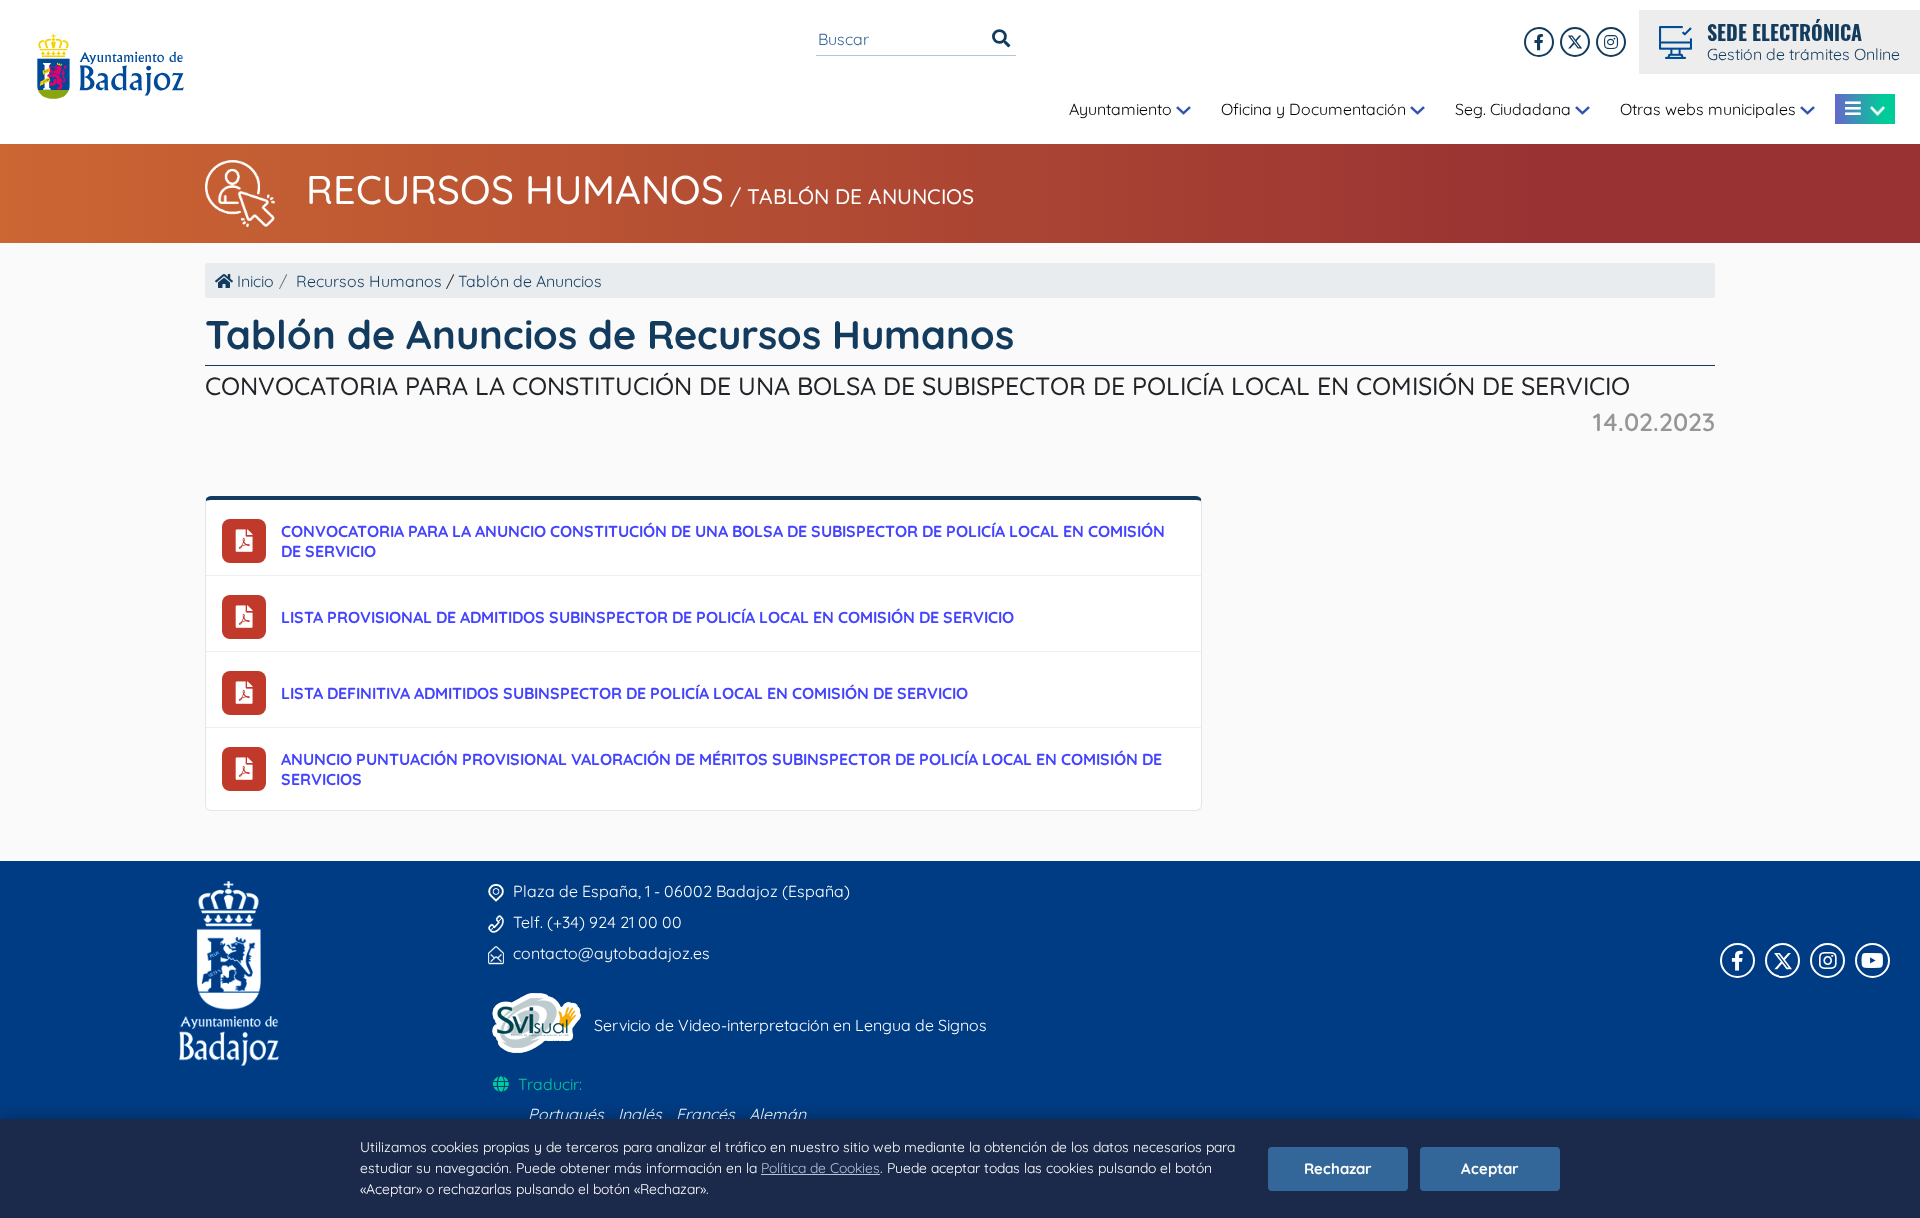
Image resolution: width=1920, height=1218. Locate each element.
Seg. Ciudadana (1515, 109)
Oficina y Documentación (1315, 109)
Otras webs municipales (1710, 109)
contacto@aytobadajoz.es (611, 953)
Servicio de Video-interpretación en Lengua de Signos (790, 1025)
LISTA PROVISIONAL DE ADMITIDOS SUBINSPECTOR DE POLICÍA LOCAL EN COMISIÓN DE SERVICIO (647, 617)
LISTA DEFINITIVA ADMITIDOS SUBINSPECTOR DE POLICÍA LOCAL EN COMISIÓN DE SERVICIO (624, 693)
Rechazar (1338, 1168)
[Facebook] (1539, 42)
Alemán (777, 1114)
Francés (705, 1114)
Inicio (253, 281)
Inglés (640, 1114)
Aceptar (1490, 1168)
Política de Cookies (820, 1168)
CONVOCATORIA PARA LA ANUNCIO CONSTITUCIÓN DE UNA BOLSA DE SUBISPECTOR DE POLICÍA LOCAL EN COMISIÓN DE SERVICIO (723, 541)
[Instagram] (1611, 42)
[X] (1575, 42)
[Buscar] (1001, 39)
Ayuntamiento (1122, 109)
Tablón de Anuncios (860, 196)
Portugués (566, 1114)
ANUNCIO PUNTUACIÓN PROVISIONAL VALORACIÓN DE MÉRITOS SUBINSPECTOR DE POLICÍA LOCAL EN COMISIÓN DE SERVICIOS (721, 769)
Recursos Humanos (515, 189)
